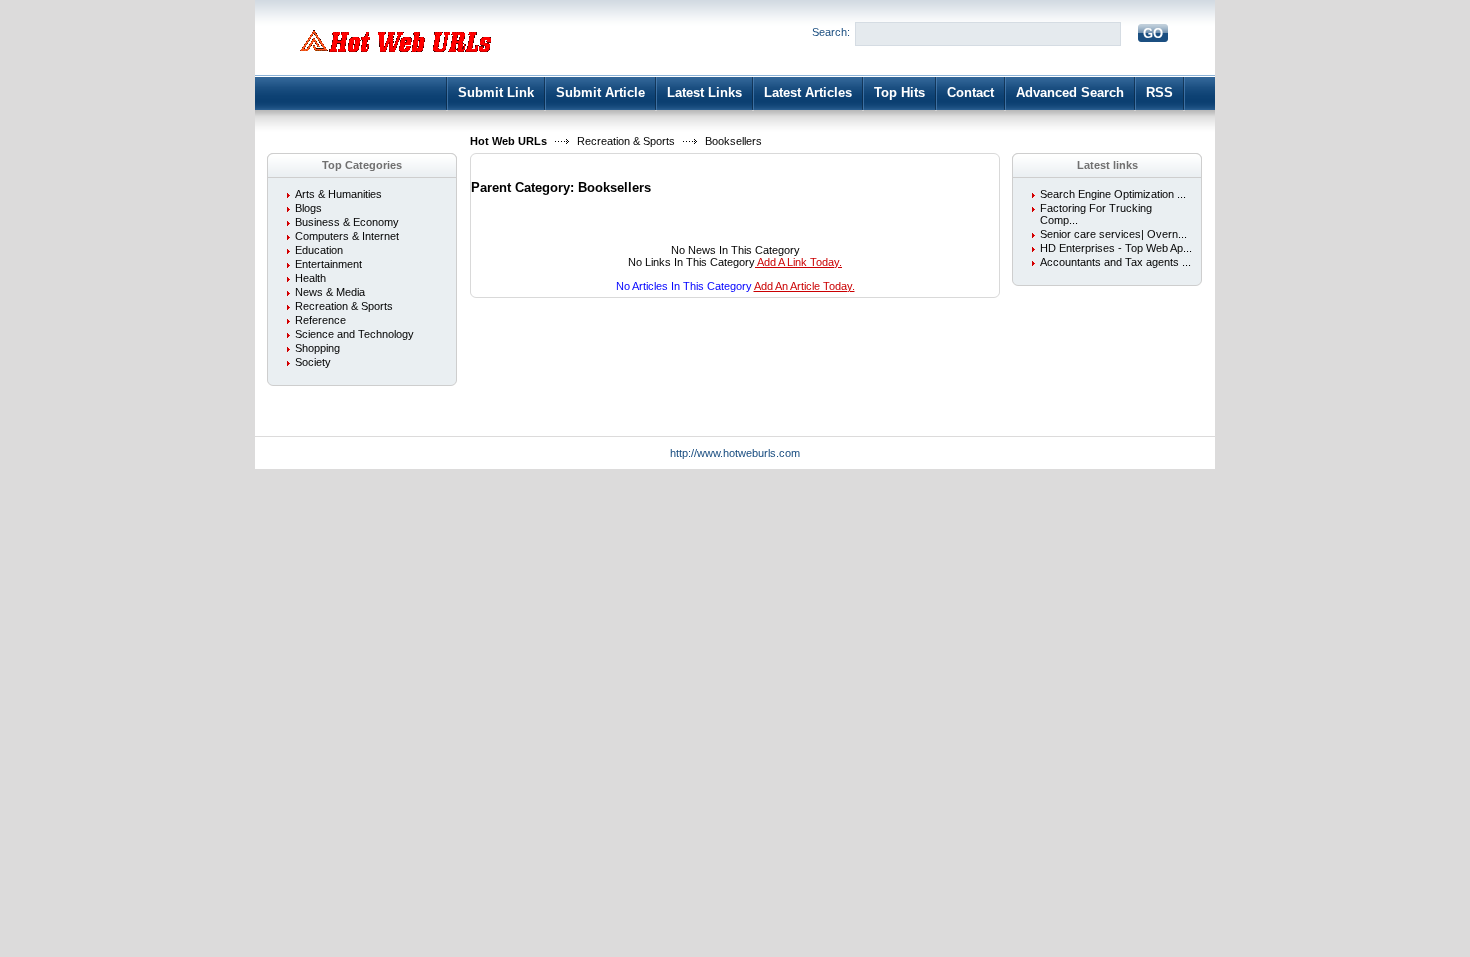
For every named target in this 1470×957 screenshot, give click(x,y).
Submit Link (496, 92)
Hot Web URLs (508, 141)
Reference (320, 320)
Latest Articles (808, 92)
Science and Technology (354, 334)
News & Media (330, 292)
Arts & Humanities (338, 194)
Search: (831, 32)
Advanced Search (1070, 92)
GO (1153, 33)
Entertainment (328, 264)
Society (313, 362)
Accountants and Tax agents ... (1115, 262)
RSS (1159, 92)
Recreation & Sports (626, 141)
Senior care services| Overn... (1113, 234)
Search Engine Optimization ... (1113, 194)
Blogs (308, 208)
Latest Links (704, 92)
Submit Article (600, 92)
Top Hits (899, 92)
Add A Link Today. (798, 262)
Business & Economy (347, 222)
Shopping (317, 348)
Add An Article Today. (804, 286)
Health (310, 278)
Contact (970, 92)
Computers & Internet (347, 236)
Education (319, 250)
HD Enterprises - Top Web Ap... (1116, 248)
